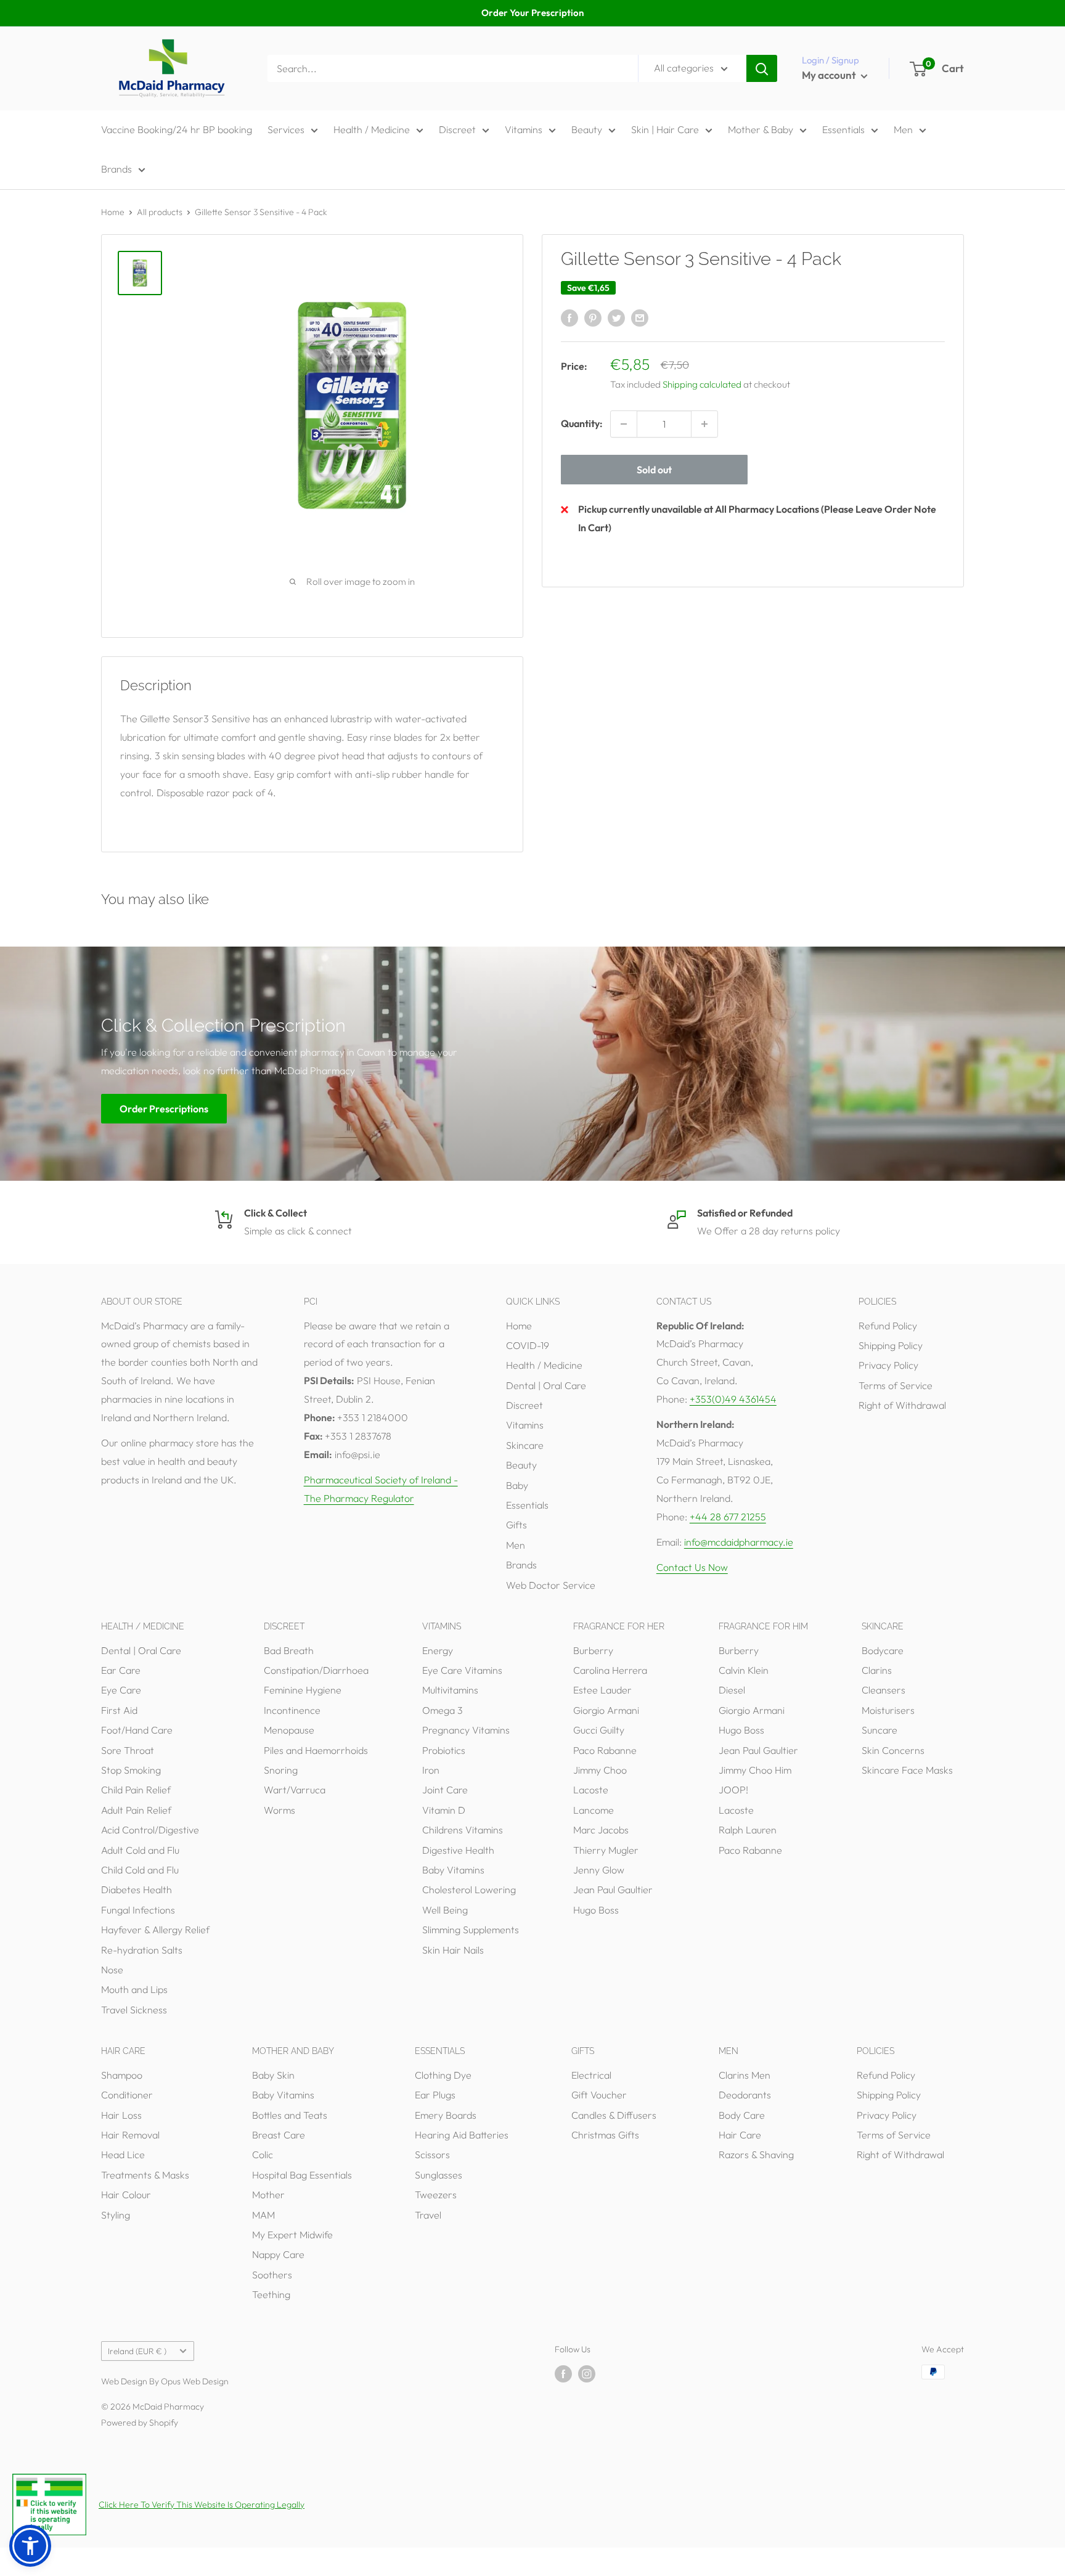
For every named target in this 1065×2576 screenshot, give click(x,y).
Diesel (732, 1690)
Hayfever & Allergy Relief (155, 1930)
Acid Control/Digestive (150, 1830)
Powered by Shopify (140, 2423)
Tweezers (436, 2195)
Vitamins (524, 129)
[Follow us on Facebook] (563, 2374)
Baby (517, 1485)
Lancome (594, 1810)
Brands (116, 169)
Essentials (843, 129)
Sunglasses (439, 2175)
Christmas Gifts (605, 2135)
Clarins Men (745, 2075)
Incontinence (292, 1710)
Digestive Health (458, 1850)
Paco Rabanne (605, 1750)
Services (286, 129)
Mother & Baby (761, 129)
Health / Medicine (372, 129)
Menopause (289, 1730)
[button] (30, 2546)
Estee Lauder (602, 1690)
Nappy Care (278, 2254)
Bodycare (883, 1650)
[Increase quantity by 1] (704, 424)
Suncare (879, 1730)
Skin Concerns (893, 1750)
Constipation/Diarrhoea (316, 1670)
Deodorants (745, 2095)
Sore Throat (128, 1750)
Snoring (281, 1770)
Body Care (742, 2115)
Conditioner (127, 2095)
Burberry (593, 1650)
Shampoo (122, 2075)
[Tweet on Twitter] (616, 317)
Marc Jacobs (601, 1830)
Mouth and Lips (134, 1989)
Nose (112, 1970)
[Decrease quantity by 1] (624, 424)
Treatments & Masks (145, 2175)
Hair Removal (130, 2135)
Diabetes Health (137, 1889)
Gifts (516, 1525)
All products (160, 212)
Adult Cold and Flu (140, 1850)
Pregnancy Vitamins (466, 1730)
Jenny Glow (599, 1870)
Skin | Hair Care (665, 129)
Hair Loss (121, 2115)
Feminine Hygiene (303, 1690)
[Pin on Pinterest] (593, 317)
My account (830, 75)
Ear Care (121, 1670)
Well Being (445, 1910)
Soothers (272, 2275)
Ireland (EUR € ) (137, 2351)
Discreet (457, 129)
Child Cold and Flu (140, 1870)
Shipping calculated (702, 384)
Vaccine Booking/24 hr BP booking (177, 129)
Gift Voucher (599, 2095)
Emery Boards (446, 2115)
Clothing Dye (443, 2075)
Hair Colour (126, 2195)
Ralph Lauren (748, 1830)
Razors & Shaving (756, 2154)
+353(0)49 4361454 (733, 1399)
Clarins (877, 1670)
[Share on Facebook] (569, 317)
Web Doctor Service (551, 1585)
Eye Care (121, 1690)
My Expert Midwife (292, 2235)
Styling (116, 2215)
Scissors (432, 2154)
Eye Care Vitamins (462, 1670)
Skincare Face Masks (907, 1770)
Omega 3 (443, 1710)
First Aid (119, 1710)
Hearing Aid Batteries (462, 2135)
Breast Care (279, 2135)
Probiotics (444, 1750)
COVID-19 (528, 1345)
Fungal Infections (138, 1910)
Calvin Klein (744, 1670)
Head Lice (123, 2154)
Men (903, 129)
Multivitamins (450, 1690)
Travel (428, 2215)
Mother (268, 2195)
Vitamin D (444, 1810)
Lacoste (591, 1790)
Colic (263, 2154)
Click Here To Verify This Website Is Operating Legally (202, 2505)
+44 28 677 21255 (728, 1517)
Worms (280, 1810)
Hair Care (740, 2135)
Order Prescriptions (164, 1108)
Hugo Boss (596, 1910)
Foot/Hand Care (137, 1730)
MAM (263, 2215)
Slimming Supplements (471, 1930)
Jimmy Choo (600, 1770)
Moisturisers (888, 1710)
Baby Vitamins (453, 1870)
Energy (438, 1650)
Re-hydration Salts (142, 1950)
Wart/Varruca (295, 1790)
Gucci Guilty (599, 1730)
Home (113, 212)
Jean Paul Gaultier (613, 1889)
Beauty (587, 129)
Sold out (654, 470)
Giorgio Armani (606, 1710)
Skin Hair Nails (453, 1950)
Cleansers (883, 1690)
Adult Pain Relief (136, 1810)
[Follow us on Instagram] (587, 2374)
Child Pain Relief (136, 1790)
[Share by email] (640, 317)
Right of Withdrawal (902, 1405)
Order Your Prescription (532, 13)
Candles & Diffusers (614, 2115)
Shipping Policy (891, 1345)
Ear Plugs (435, 2095)
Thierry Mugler (606, 1850)
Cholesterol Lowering (469, 1889)
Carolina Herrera (610, 1670)
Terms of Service (896, 1385)
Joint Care (445, 1790)
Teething (271, 2294)
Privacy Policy (888, 1365)
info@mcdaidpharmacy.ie (739, 1542)
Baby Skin (273, 2075)
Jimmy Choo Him (755, 1770)
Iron (431, 1770)
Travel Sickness (134, 2010)
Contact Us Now (692, 1567)
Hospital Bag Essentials (302, 2175)
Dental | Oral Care (546, 1385)
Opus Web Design (195, 2381)
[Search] (762, 68)
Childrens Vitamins (463, 1830)
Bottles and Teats (290, 2115)
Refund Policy (888, 1326)
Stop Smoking (131, 1770)
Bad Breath (289, 1650)
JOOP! (733, 1790)
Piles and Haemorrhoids (316, 1750)
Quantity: (582, 423)
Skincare (525, 1445)
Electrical (591, 2075)
